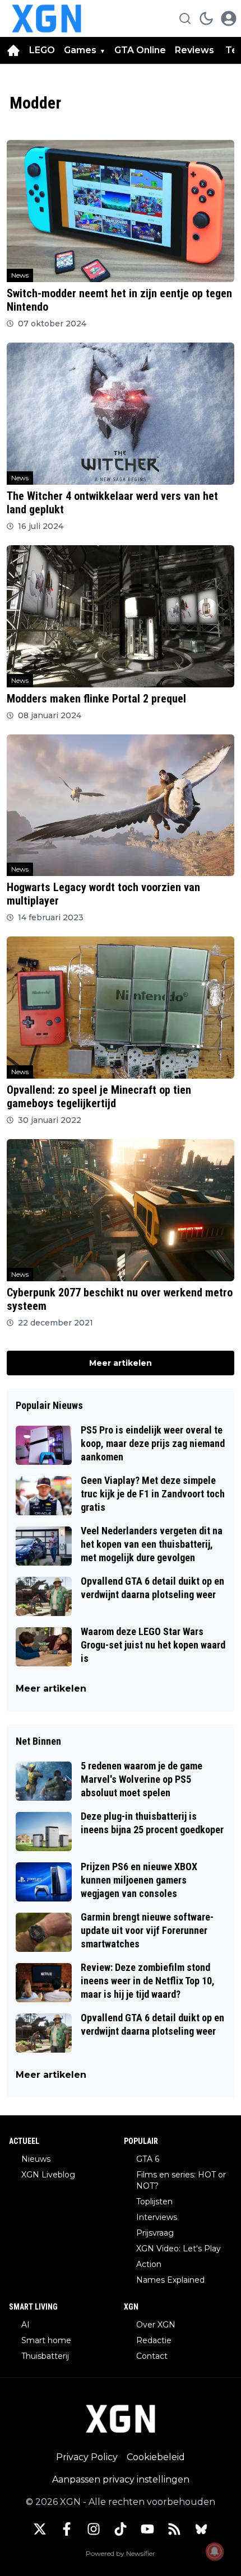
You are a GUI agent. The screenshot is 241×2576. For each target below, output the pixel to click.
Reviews (196, 50)
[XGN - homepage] (47, 18)
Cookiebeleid (156, 2457)
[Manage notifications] (215, 2551)
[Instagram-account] (94, 2529)
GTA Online (140, 50)
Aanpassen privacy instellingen (121, 2479)
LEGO (42, 50)
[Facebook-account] (67, 2529)
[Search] (185, 18)
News (20, 275)
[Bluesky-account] (201, 2529)
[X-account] (40, 2529)
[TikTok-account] (121, 2529)
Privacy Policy (87, 2457)
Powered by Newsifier (121, 2553)
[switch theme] (206, 18)
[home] (13, 50)
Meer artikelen (121, 1363)
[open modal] (229, 18)
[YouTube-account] (147, 2529)
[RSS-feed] (174, 2529)
